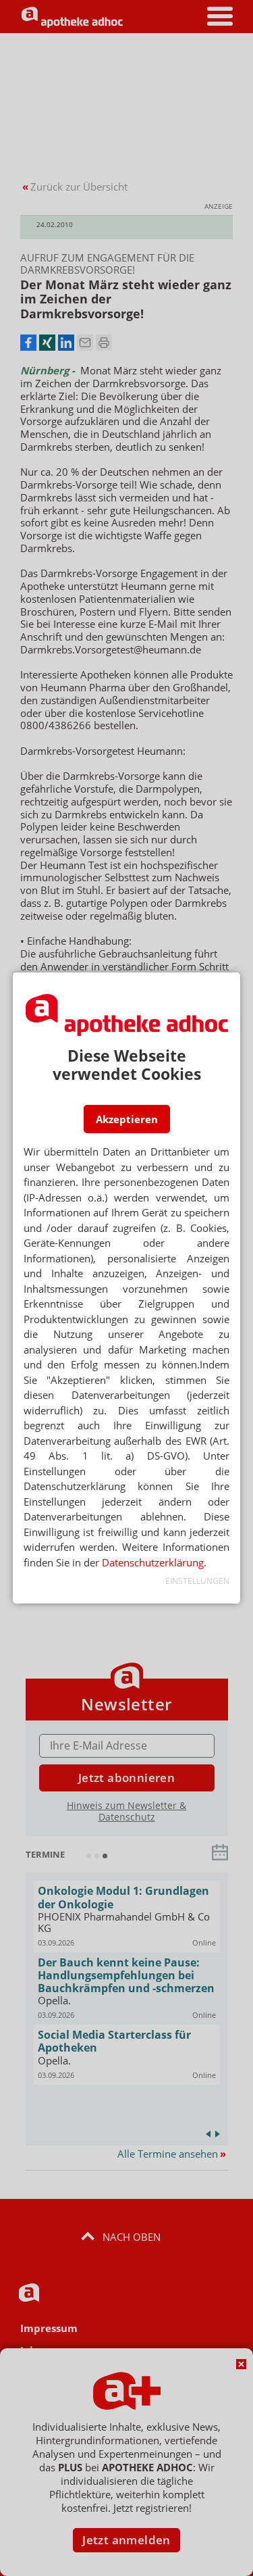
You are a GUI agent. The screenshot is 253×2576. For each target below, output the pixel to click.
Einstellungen (197, 1581)
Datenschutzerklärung (153, 1562)
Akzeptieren (127, 1119)
